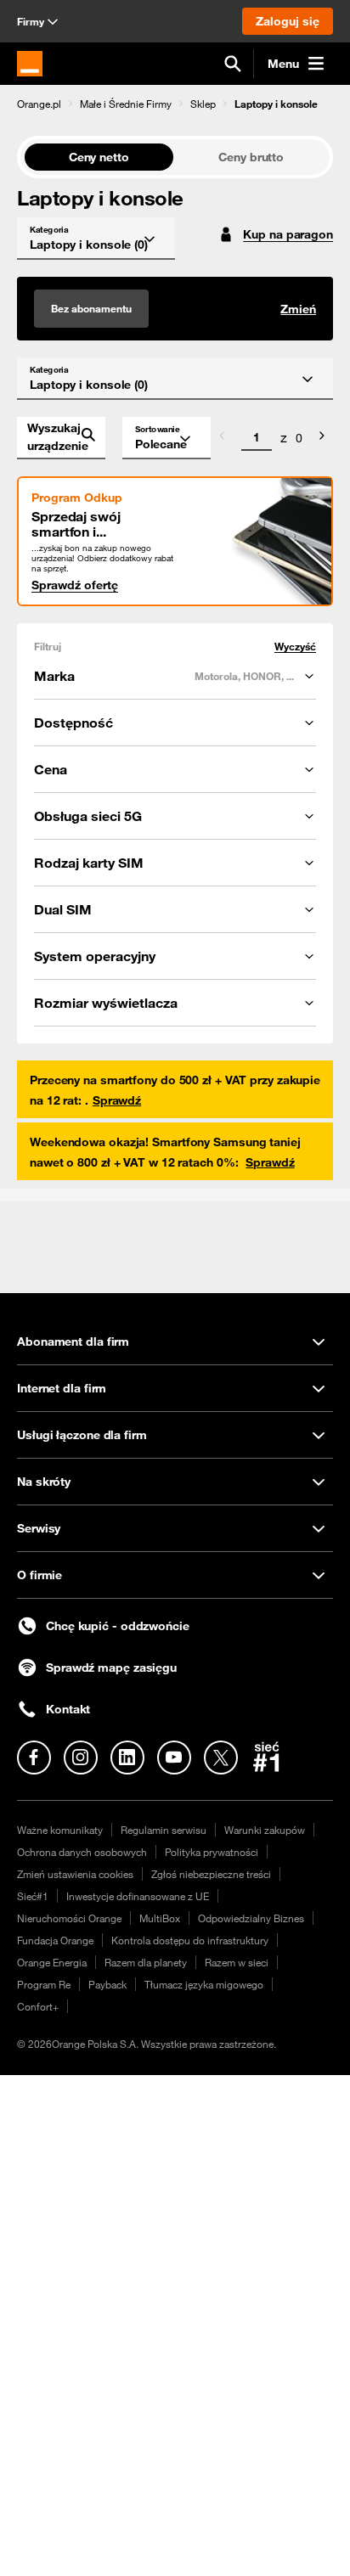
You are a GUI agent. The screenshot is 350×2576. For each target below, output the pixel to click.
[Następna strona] (322, 438)
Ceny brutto (251, 157)
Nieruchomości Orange (69, 1918)
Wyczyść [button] (295, 647)
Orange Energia (52, 1962)
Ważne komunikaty (60, 1830)
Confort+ (38, 2006)
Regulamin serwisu (164, 1830)
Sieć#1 (33, 1896)
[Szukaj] (233, 64)
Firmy (31, 21)
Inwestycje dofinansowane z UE (138, 1896)
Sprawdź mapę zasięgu (111, 1668)
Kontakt (68, 1709)
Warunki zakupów (265, 1830)
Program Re (44, 1984)
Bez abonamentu (91, 308)
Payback (107, 1984)
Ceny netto (99, 157)
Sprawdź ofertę (75, 585)
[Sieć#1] (267, 1757)
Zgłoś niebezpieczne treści (211, 1874)
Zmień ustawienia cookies (75, 1874)
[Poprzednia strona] (222, 438)
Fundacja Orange (55, 1940)
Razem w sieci (237, 1962)
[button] (39, 104)
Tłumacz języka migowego (204, 1984)
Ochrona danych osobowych (82, 1852)
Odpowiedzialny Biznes (251, 1918)
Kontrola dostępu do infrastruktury (190, 1940)
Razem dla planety (146, 1962)
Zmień (298, 309)
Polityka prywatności (212, 1852)
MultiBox (160, 1918)
